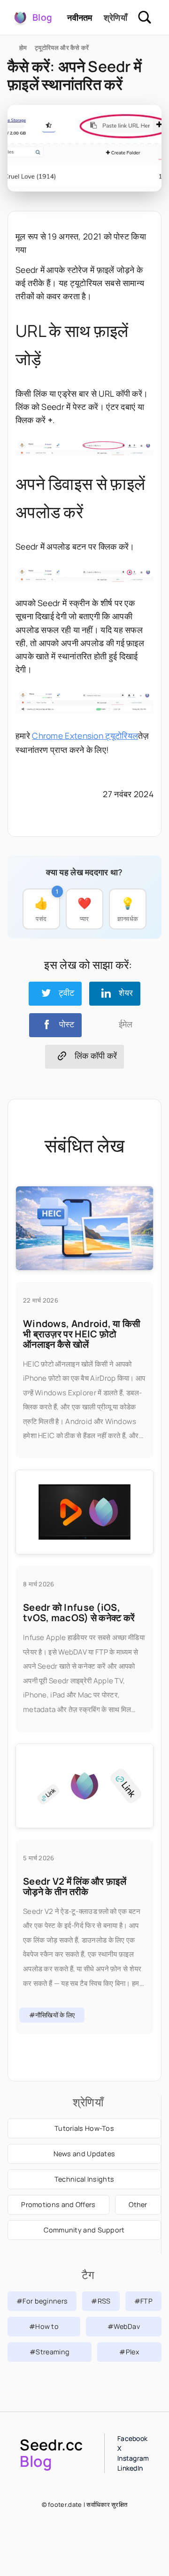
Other (138, 2204)
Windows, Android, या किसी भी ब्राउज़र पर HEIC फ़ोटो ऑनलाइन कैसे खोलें (82, 1334)
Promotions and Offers (58, 2204)
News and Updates (84, 2154)
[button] (55, 993)
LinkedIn (130, 2468)
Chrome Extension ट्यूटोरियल (85, 736)
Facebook (132, 2438)
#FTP (143, 2301)
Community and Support (84, 2230)
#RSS (101, 2301)
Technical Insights (84, 2179)
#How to (44, 2326)
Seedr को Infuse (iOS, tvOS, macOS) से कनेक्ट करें (79, 1612)
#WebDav (124, 2326)
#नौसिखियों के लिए (52, 2015)
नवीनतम (80, 17)
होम (23, 48)
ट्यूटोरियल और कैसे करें (62, 48)
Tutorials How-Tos (84, 2128)
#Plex (129, 2352)
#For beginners (42, 2301)
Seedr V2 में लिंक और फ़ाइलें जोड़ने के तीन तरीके (75, 1886)
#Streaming (50, 2352)
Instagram (133, 2458)
